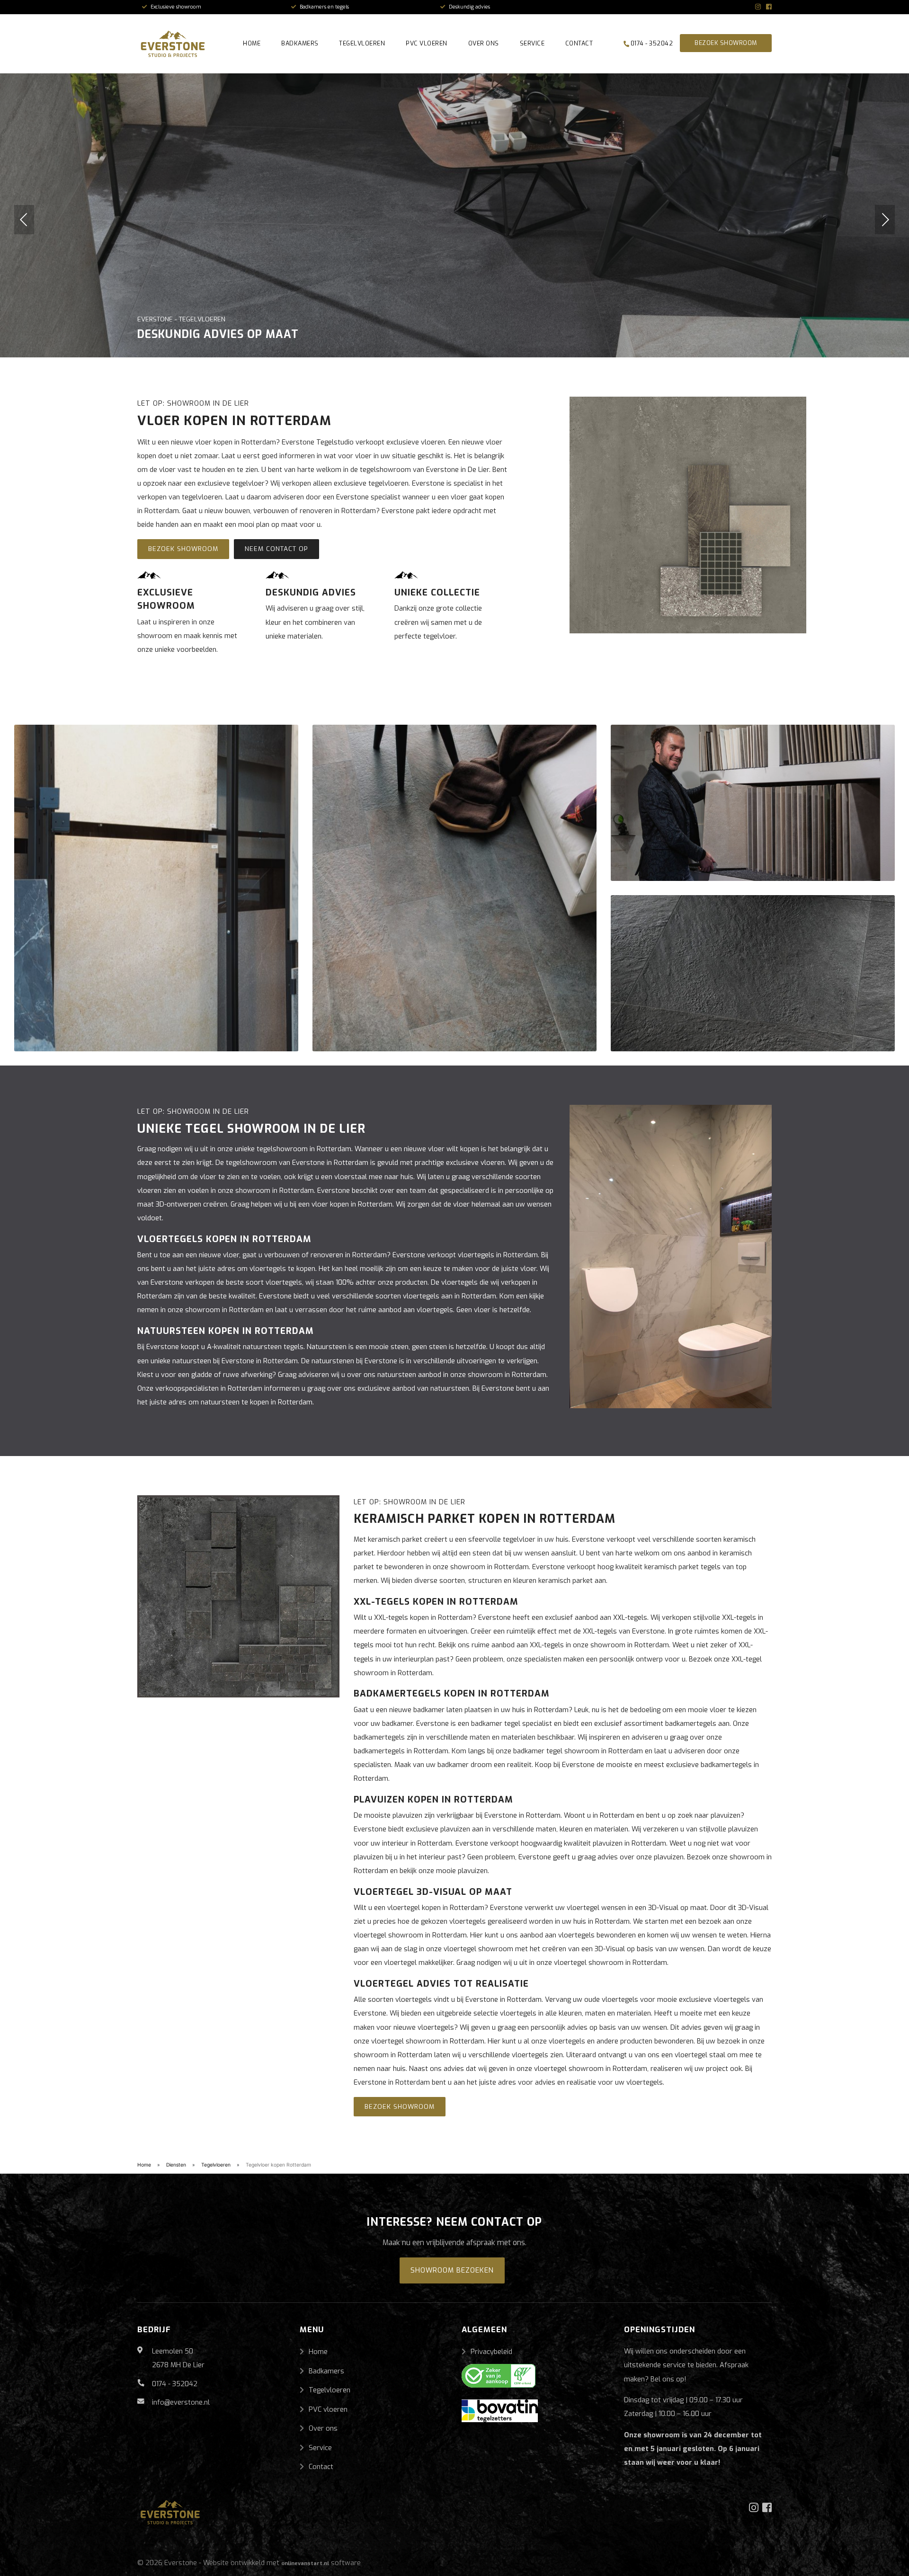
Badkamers (300, 43)
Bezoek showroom (726, 43)
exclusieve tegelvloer (231, 483)
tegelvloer (519, 1539)
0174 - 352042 (651, 43)
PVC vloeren (427, 43)
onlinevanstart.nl (305, 2563)
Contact (579, 43)
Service (532, 43)
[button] (24, 220)
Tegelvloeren (362, 43)
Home (252, 43)
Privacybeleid (491, 2352)
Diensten (176, 2165)
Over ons (484, 43)
